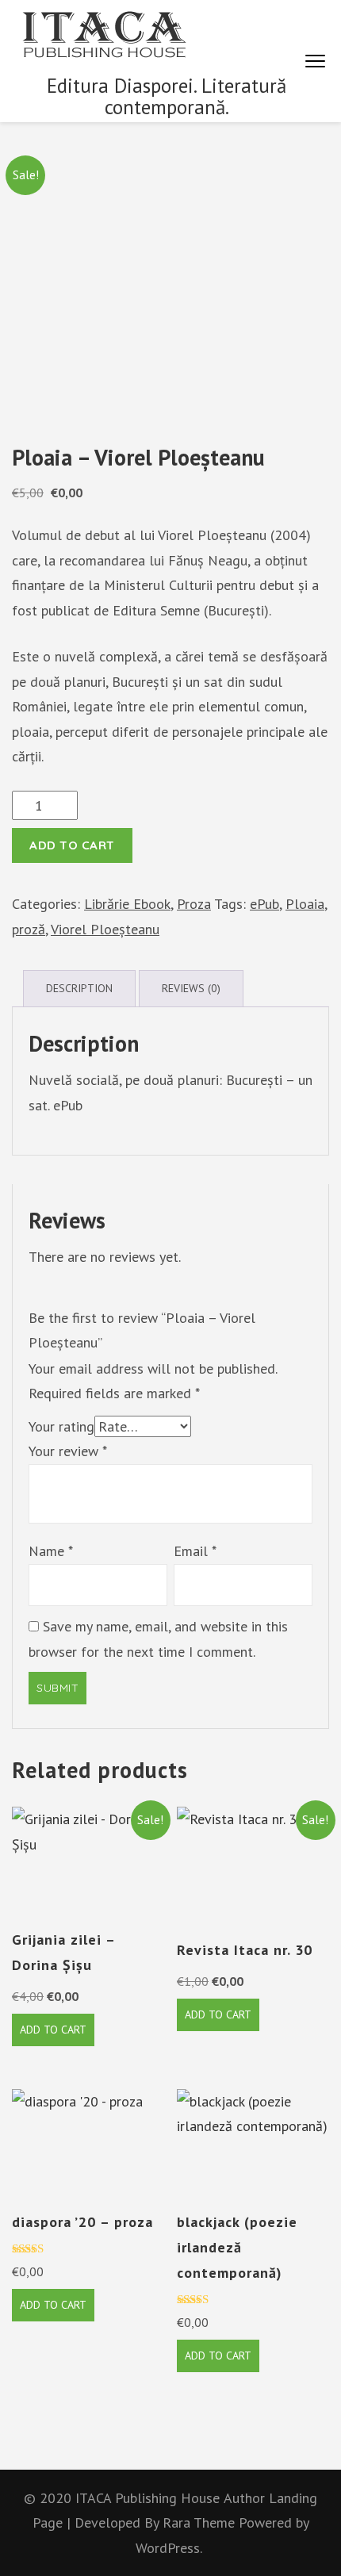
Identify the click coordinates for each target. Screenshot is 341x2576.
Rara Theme (201, 2522)
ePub (264, 904)
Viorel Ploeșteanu (105, 929)
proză (29, 929)
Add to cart (72, 845)
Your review (68, 1451)
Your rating (61, 1426)
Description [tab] (79, 988)
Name (51, 1551)
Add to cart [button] (53, 2030)
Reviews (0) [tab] (191, 988)
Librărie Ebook (127, 904)
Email (195, 1551)
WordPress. (169, 2548)
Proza (194, 904)
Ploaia (305, 904)
